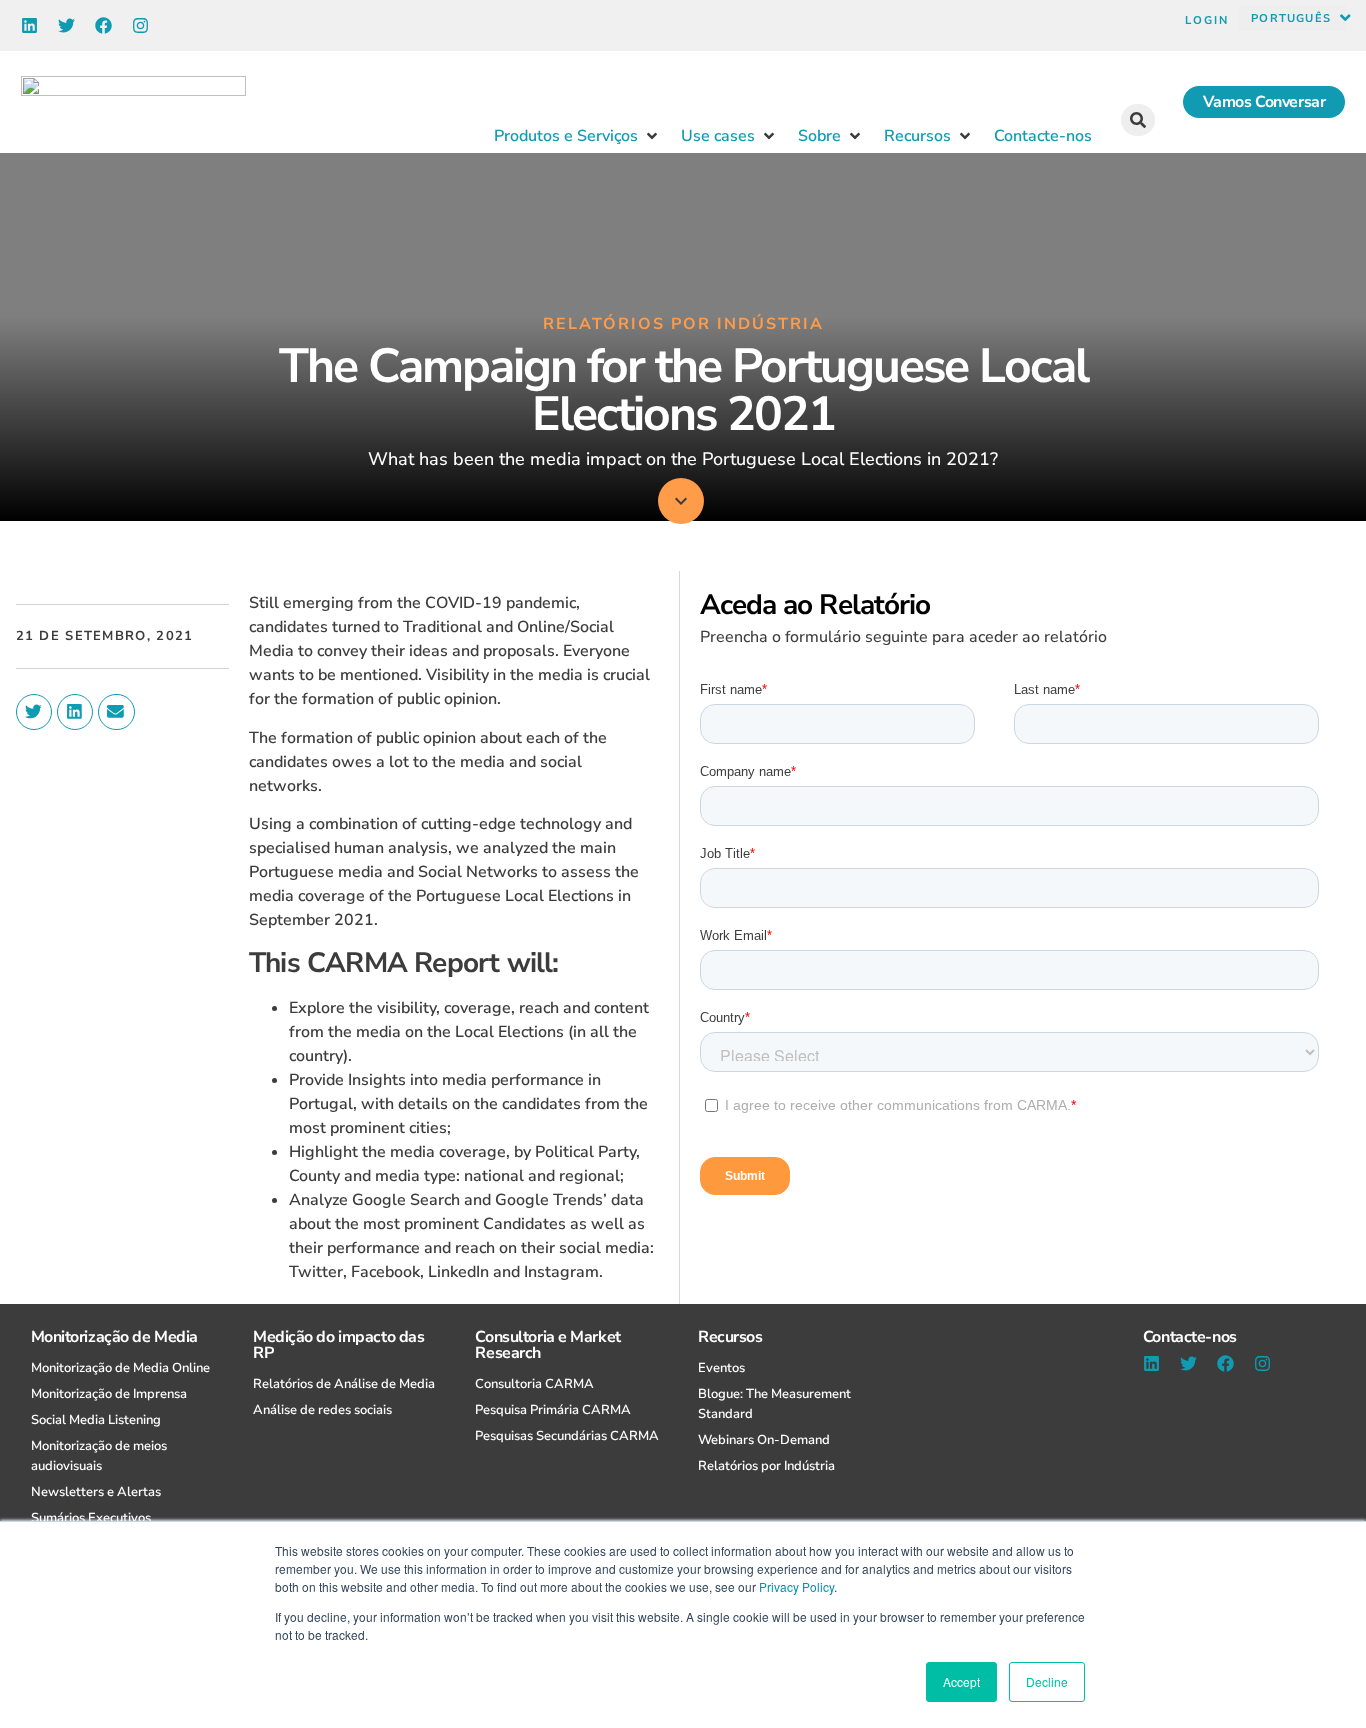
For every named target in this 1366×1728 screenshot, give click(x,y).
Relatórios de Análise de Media (344, 1384)
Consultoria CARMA (534, 1384)
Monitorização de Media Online (120, 1368)
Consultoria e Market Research (547, 1345)
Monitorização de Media (114, 1337)
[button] (1301, 18)
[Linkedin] (29, 25)
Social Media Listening (96, 1420)
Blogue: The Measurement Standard (774, 1404)
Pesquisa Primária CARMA (553, 1410)
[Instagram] (140, 25)
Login (1207, 20)
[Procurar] (1138, 120)
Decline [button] (1047, 1681)
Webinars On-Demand (764, 1440)
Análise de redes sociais (322, 1410)
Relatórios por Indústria (766, 1466)
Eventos (721, 1368)
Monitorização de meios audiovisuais (99, 1456)
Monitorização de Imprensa (109, 1394)
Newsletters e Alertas (96, 1492)
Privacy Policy (796, 1586)
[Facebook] (103, 25)
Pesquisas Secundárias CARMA (567, 1436)
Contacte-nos (1190, 1337)
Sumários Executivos (91, 1518)
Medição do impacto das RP (338, 1345)
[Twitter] (66, 25)
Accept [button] (961, 1681)
